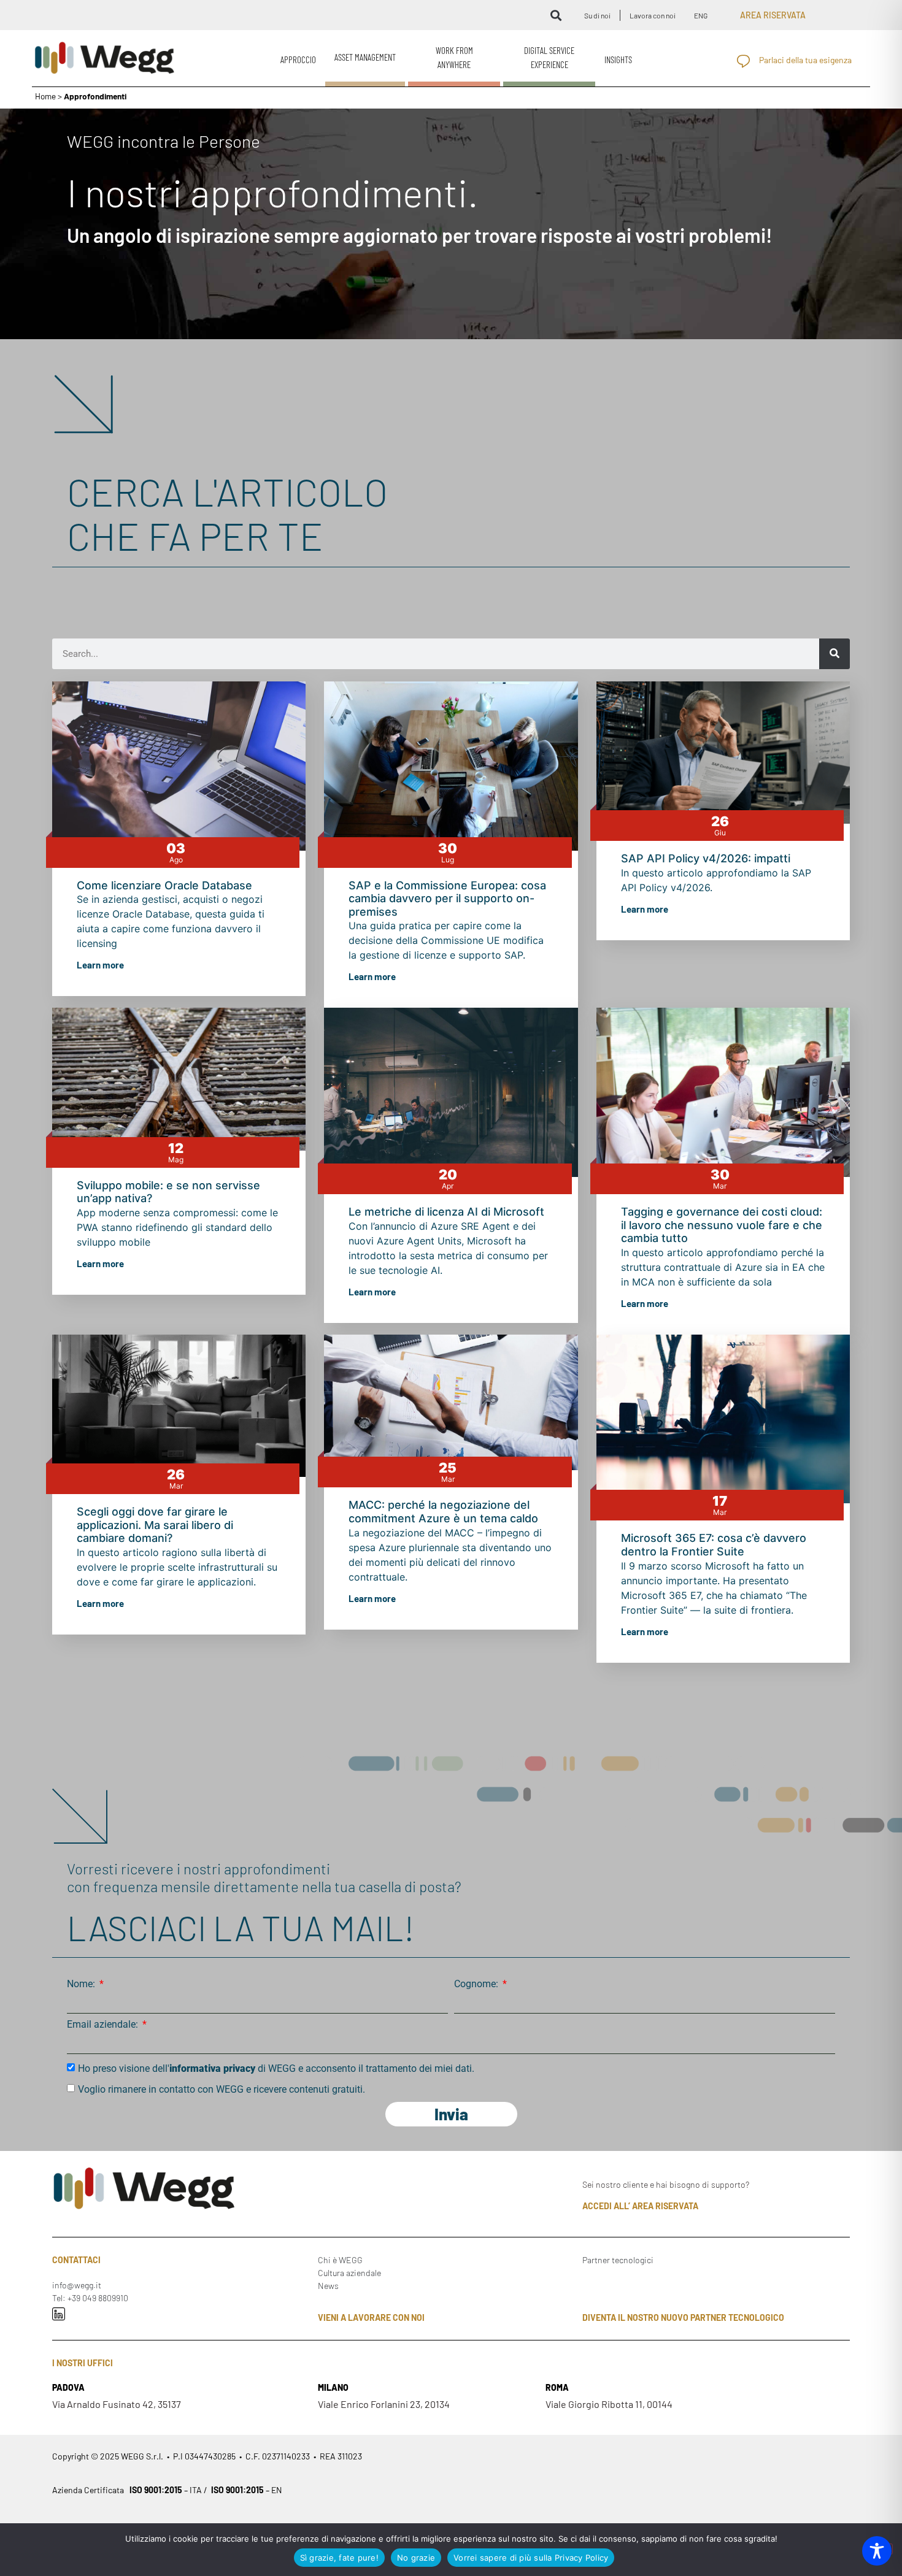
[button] (556, 15)
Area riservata (773, 15)
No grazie (416, 2558)
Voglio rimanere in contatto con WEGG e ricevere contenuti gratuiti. (222, 2089)
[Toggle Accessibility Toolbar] (877, 2551)
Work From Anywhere (454, 57)
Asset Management (365, 57)
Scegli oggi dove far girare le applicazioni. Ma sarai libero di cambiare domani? (155, 1525)
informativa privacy (212, 2068)
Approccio (298, 59)
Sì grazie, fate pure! (339, 2558)
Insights (618, 59)
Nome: (82, 1984)
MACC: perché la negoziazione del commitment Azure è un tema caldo (443, 1512)
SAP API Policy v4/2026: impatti (706, 858)
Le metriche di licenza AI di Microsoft (448, 1212)
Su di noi (597, 15)
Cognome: (477, 1984)
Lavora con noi (653, 15)
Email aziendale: (104, 2025)
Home (45, 96)
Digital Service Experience (549, 57)
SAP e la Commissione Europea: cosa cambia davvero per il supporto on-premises (447, 899)
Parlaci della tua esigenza (805, 60)
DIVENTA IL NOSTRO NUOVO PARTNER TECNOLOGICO (683, 2317)
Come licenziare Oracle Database (164, 885)
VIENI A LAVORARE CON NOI (371, 2317)
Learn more (100, 965)
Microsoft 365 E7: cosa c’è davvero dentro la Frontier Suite (714, 1545)
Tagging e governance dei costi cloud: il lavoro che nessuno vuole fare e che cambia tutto (722, 1225)
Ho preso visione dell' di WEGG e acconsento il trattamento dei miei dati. (276, 2068)
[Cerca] (835, 654)
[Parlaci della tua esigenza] (743, 61)
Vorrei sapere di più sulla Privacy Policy (531, 2558)
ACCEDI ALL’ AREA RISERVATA (640, 2206)
